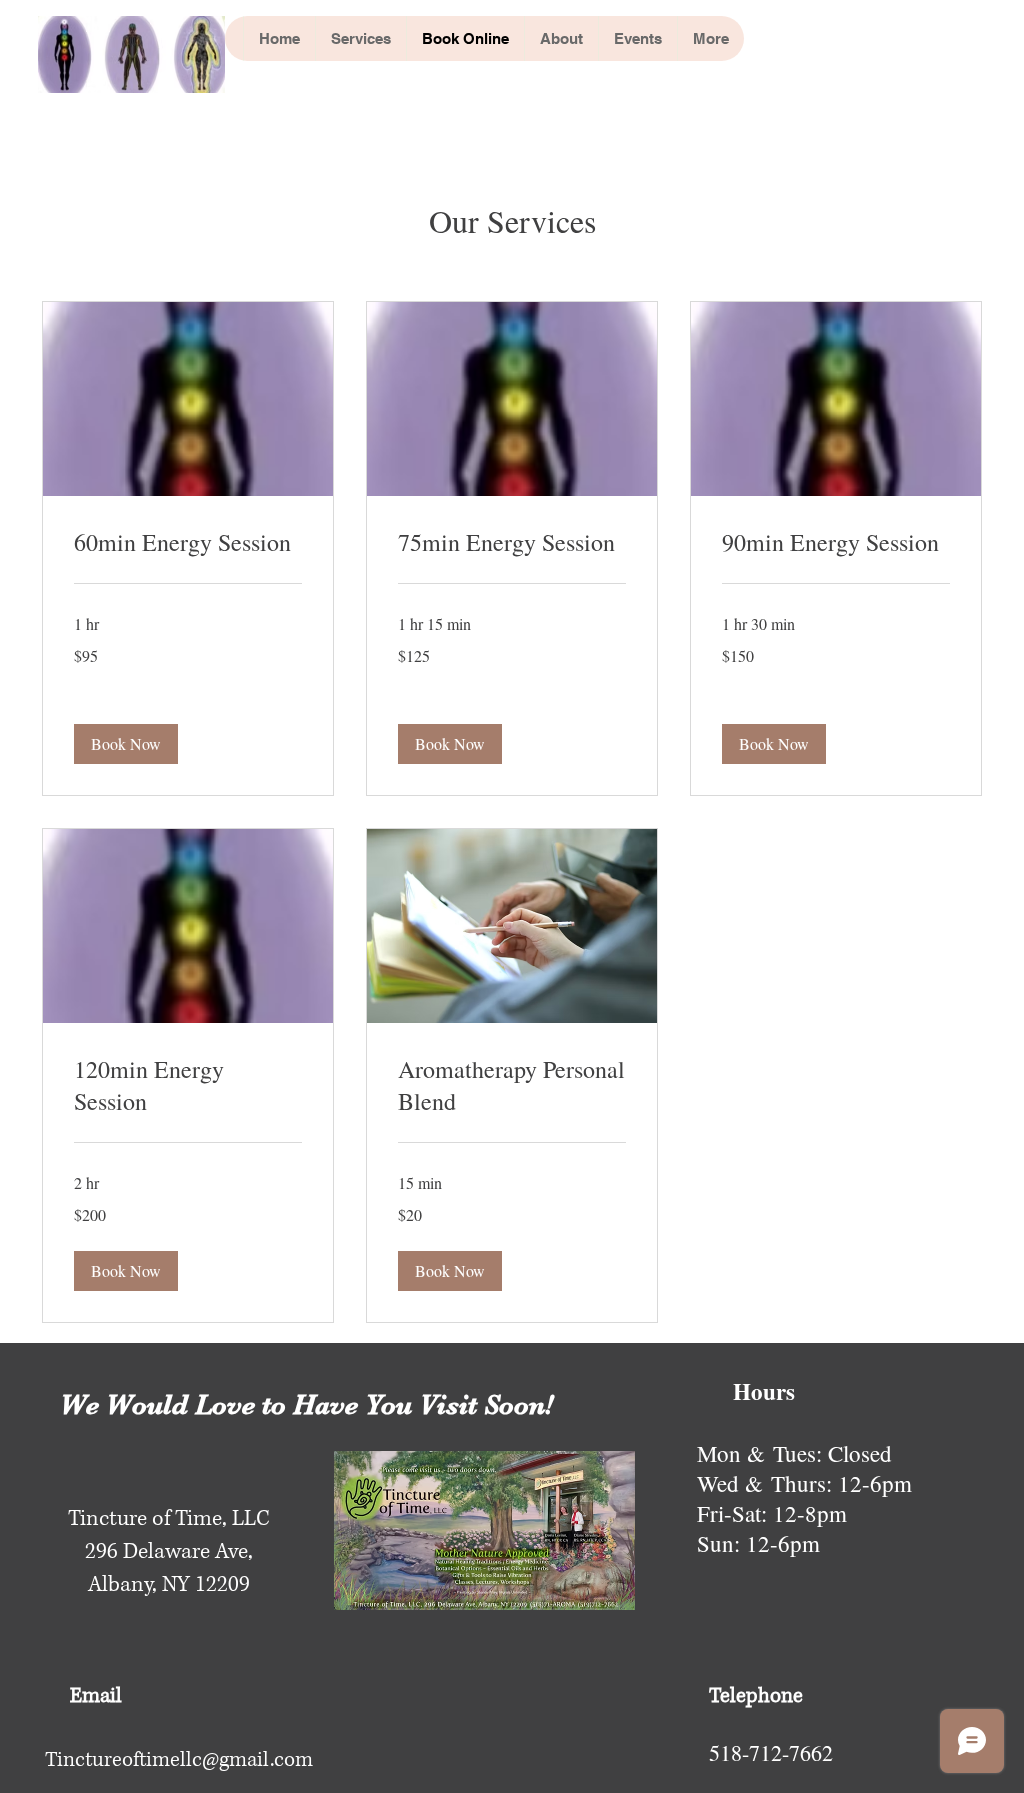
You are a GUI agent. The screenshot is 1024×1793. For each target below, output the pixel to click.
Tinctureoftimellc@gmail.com (179, 1760)
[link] (188, 543)
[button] (126, 744)
